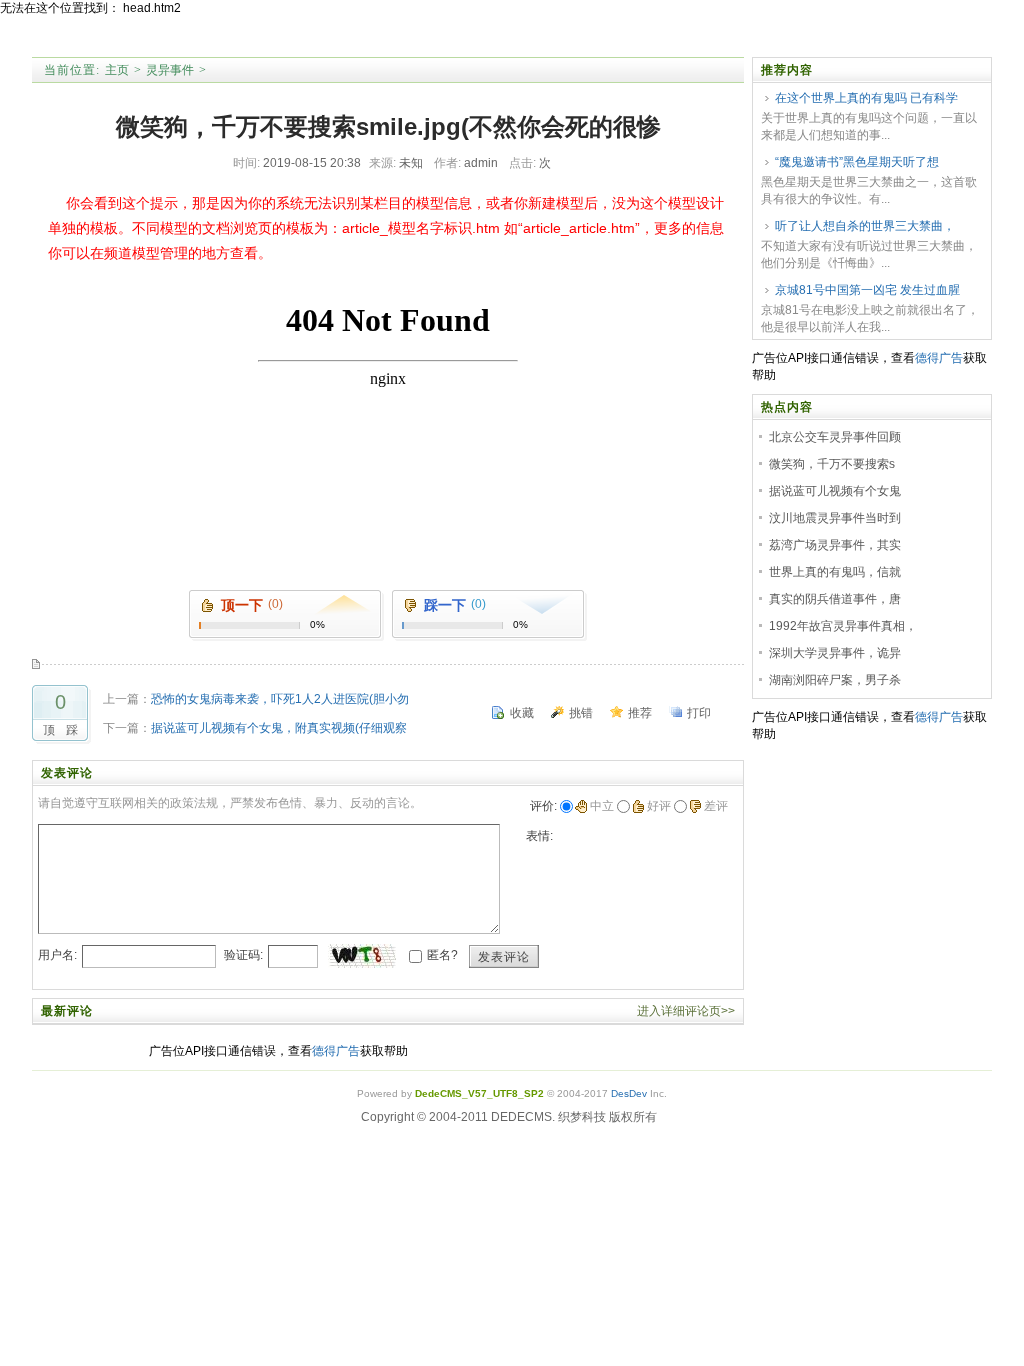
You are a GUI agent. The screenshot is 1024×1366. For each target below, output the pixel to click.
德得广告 (939, 358)
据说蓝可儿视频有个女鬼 (835, 491)
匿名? (442, 955)
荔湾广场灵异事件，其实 (835, 545)
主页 (117, 70)
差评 (716, 806)
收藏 (522, 713)
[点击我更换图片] (362, 956)
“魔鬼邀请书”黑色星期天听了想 (857, 162)
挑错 (581, 713)
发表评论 (504, 957)
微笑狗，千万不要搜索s (832, 464)
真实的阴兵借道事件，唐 (835, 599)
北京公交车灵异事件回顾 (835, 437)
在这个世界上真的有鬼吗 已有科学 (866, 98)
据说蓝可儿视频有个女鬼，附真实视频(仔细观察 (279, 728)
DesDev (629, 1093)
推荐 (640, 713)
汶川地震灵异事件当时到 (835, 518)
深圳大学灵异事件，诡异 (835, 653)
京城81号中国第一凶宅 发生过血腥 (867, 290)
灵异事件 (170, 70)
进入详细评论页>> (686, 1011)
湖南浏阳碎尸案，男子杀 (835, 680)
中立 (602, 806)
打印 (699, 713)
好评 (659, 806)
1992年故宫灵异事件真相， (843, 626)
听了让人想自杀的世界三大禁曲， (865, 226)
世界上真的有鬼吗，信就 (835, 572)
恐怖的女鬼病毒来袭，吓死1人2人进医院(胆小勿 (280, 699)
